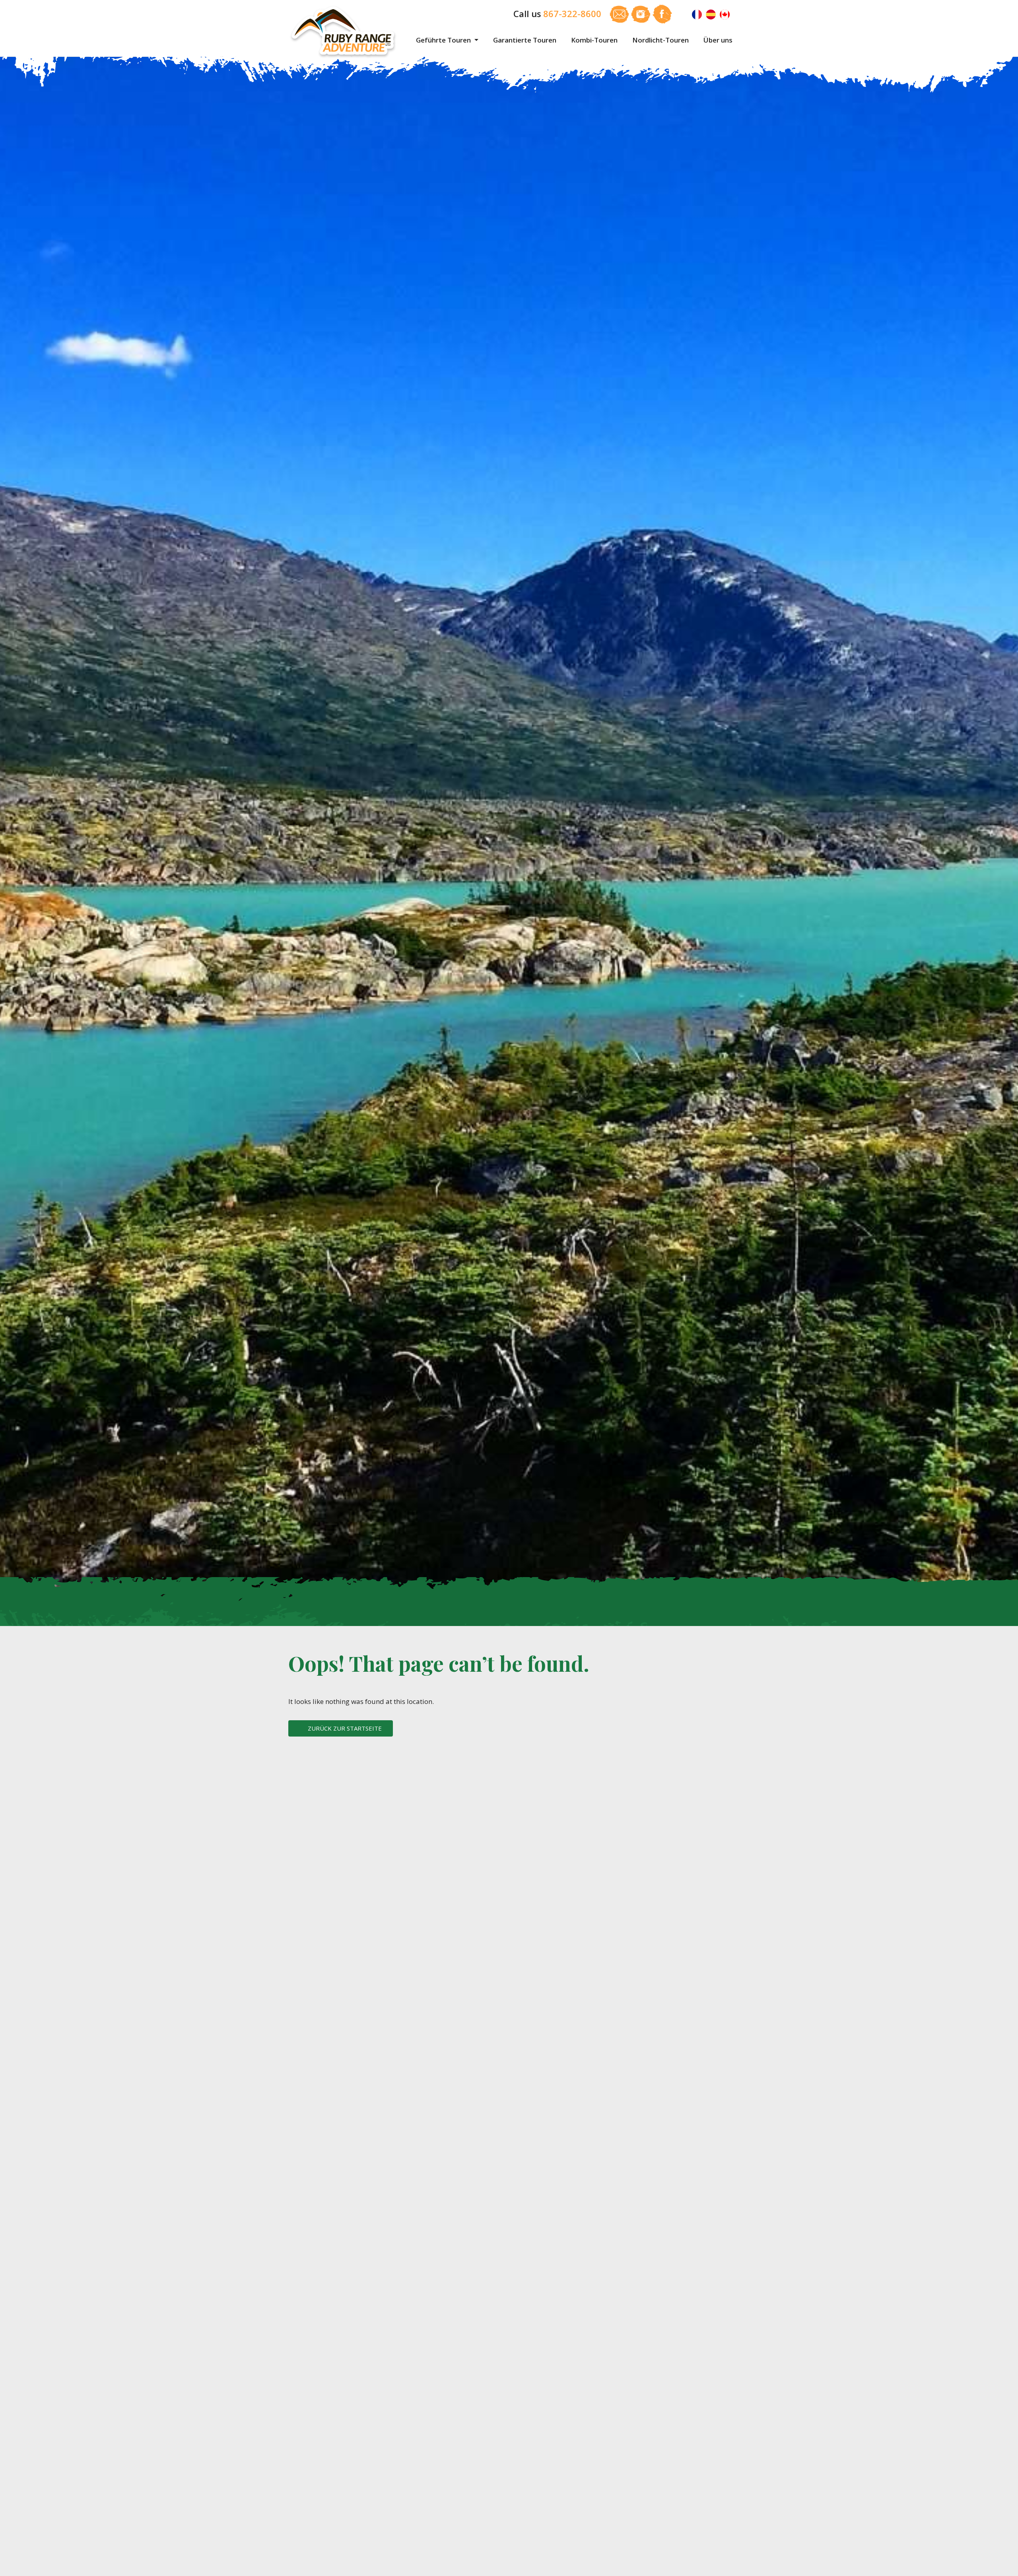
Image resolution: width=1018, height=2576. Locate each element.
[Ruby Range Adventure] (344, 32)
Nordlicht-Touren (661, 40)
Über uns (718, 40)
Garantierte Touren (525, 40)
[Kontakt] (620, 13)
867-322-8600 (572, 14)
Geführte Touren (444, 40)
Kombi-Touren (594, 40)
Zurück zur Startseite (345, 1728)
